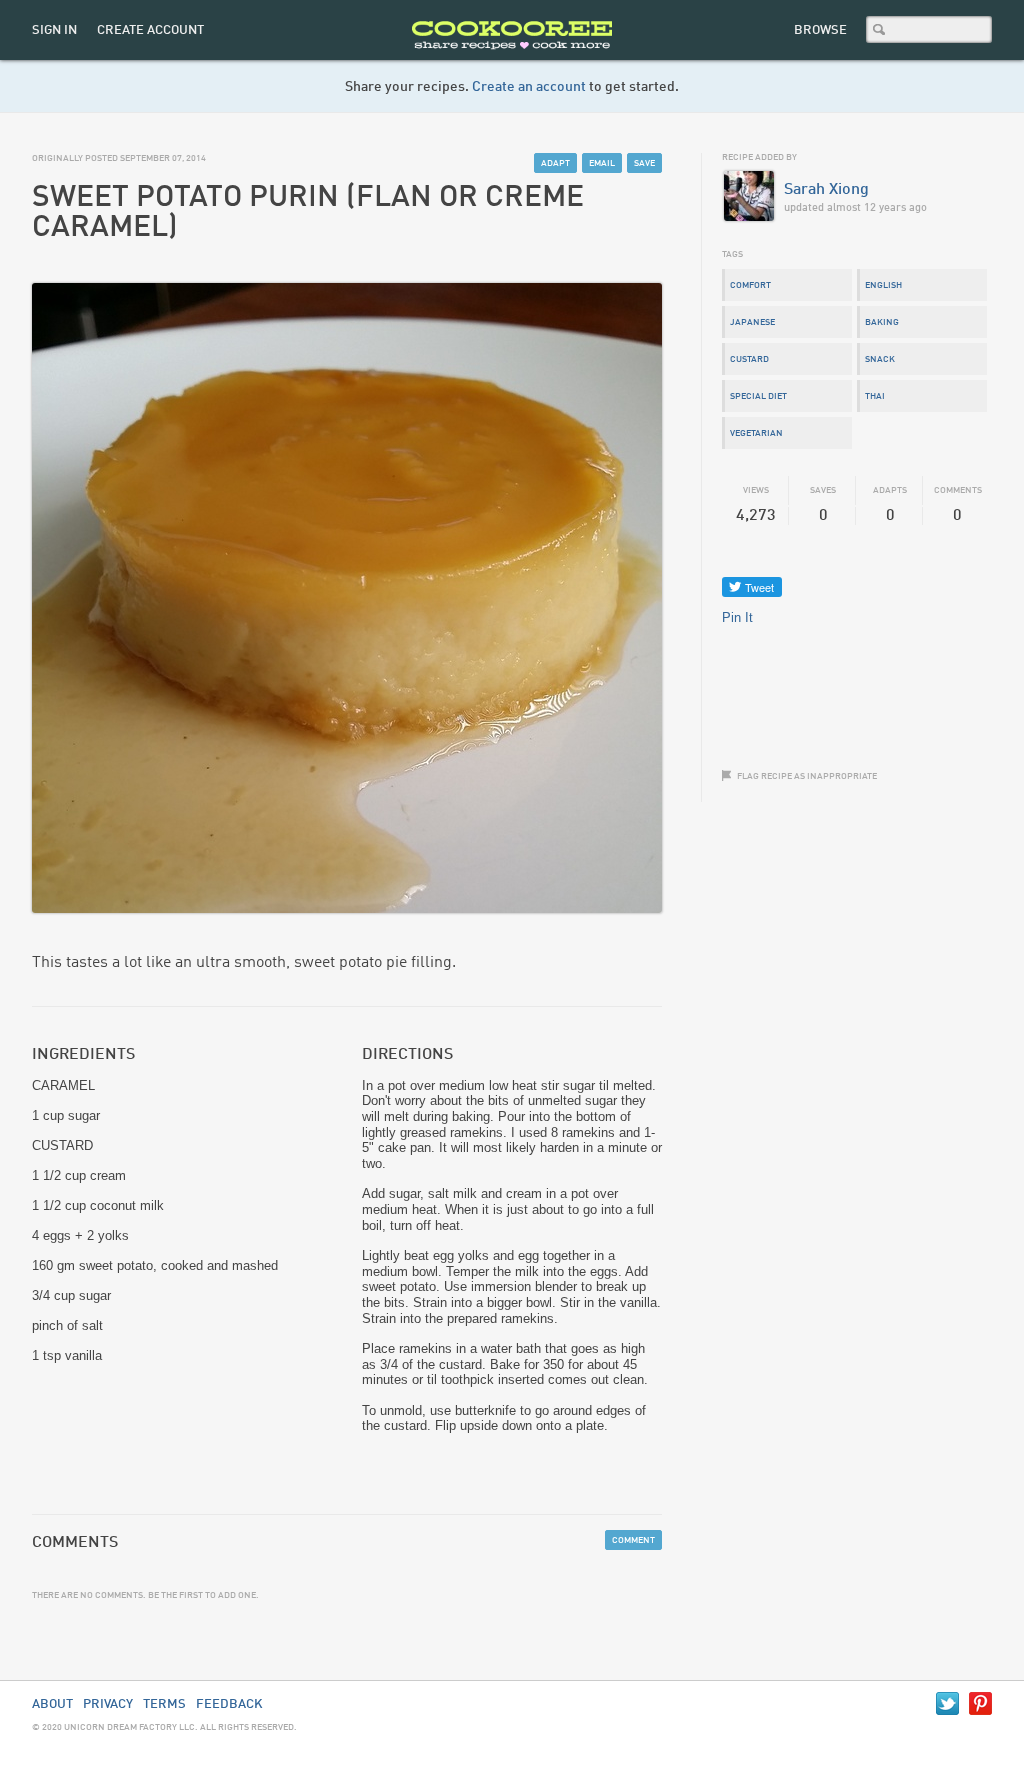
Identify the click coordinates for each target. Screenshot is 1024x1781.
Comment (633, 1540)
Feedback (229, 1704)
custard (749, 359)
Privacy (108, 1704)
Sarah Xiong (826, 190)
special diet (758, 396)
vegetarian (756, 433)
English (883, 285)
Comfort (750, 285)
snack (880, 359)
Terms (164, 1704)
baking (882, 322)
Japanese (752, 322)
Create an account (529, 87)
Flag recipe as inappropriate (807, 776)
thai (875, 396)
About (52, 1704)
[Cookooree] (512, 55)
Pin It (737, 617)
